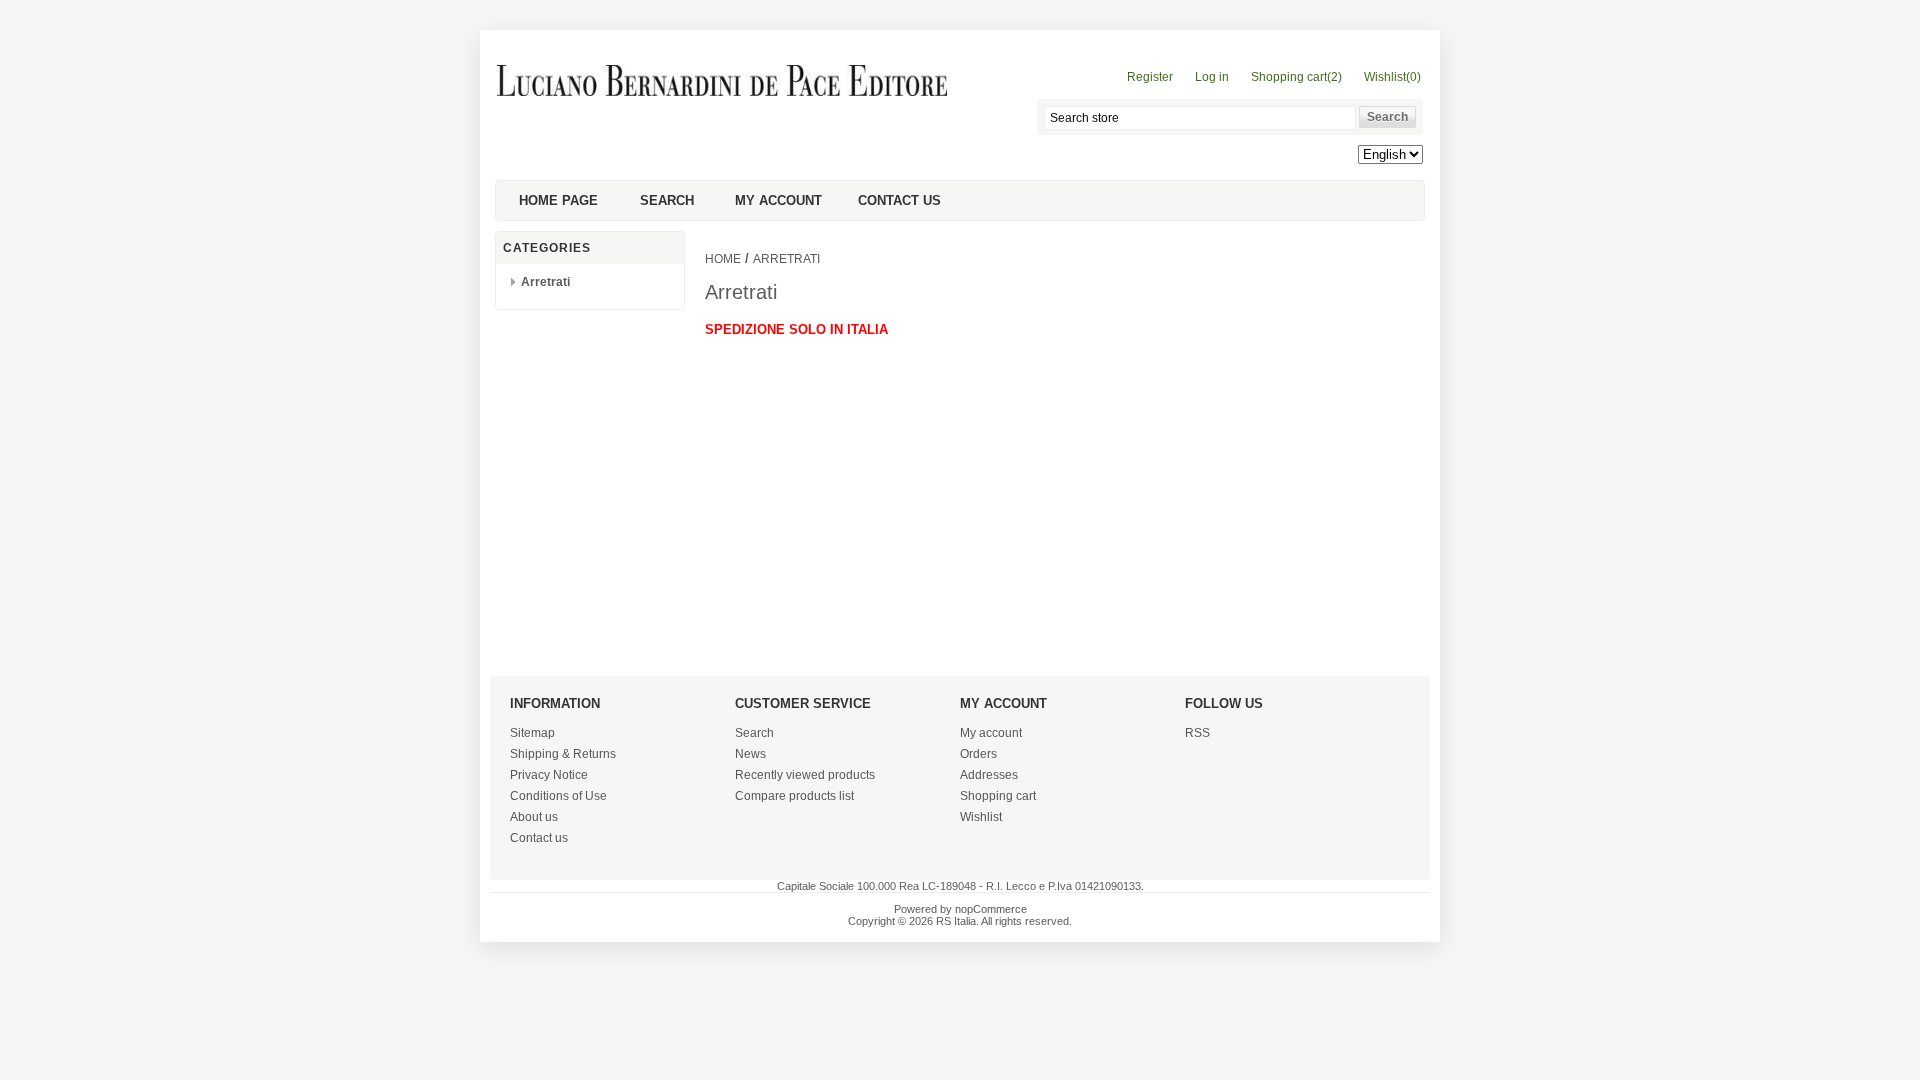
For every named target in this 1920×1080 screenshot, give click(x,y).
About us (534, 817)
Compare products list (794, 796)
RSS (1197, 733)
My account (778, 200)
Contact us (899, 200)
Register (1150, 77)
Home (723, 259)
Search (667, 200)
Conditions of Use (558, 796)
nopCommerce (991, 909)
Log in (1212, 77)
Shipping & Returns (563, 754)
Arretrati (545, 282)
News (750, 754)
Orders (978, 754)
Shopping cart (998, 796)
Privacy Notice (549, 775)
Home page (558, 200)
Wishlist (981, 817)
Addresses (989, 775)
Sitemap (532, 733)
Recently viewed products (805, 775)
